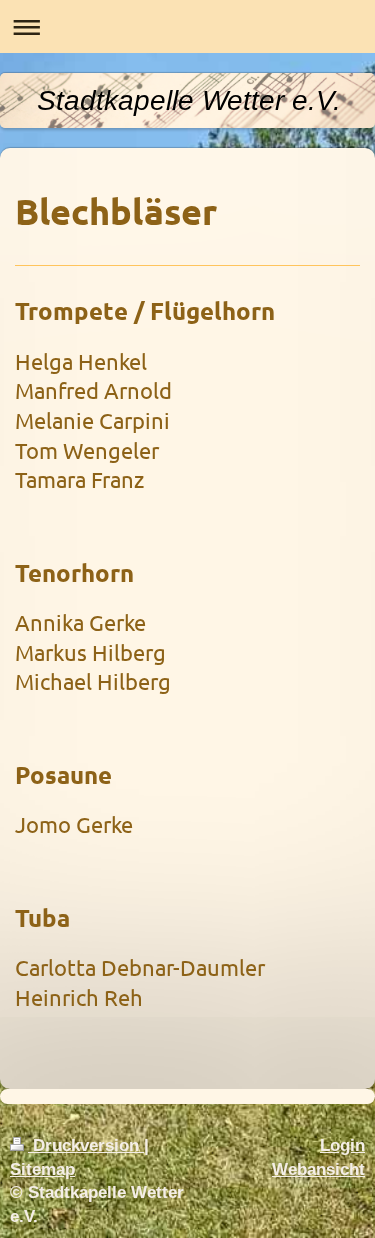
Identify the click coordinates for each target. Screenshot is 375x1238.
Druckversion (86, 1145)
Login (342, 1145)
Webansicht (318, 1169)
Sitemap (42, 1169)
